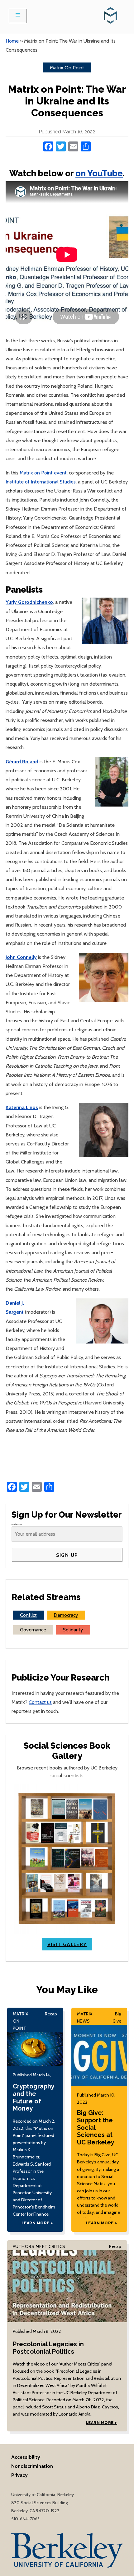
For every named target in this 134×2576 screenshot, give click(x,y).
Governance (33, 1630)
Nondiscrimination (32, 2466)
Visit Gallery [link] (67, 1944)
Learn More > (37, 2223)
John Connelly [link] (21, 957)
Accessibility (26, 2457)
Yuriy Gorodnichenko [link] (29, 602)
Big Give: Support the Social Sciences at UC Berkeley (96, 2128)
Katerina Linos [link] (22, 1107)
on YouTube (99, 173)
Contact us (40, 1702)
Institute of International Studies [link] (41, 482)
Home (12, 41)
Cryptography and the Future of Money (34, 2097)
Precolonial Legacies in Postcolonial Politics (48, 2348)
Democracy (66, 1615)
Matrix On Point (67, 67)
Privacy (19, 2475)
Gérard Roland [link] (22, 761)
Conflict (28, 1615)
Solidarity (73, 1630)
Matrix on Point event (43, 473)
